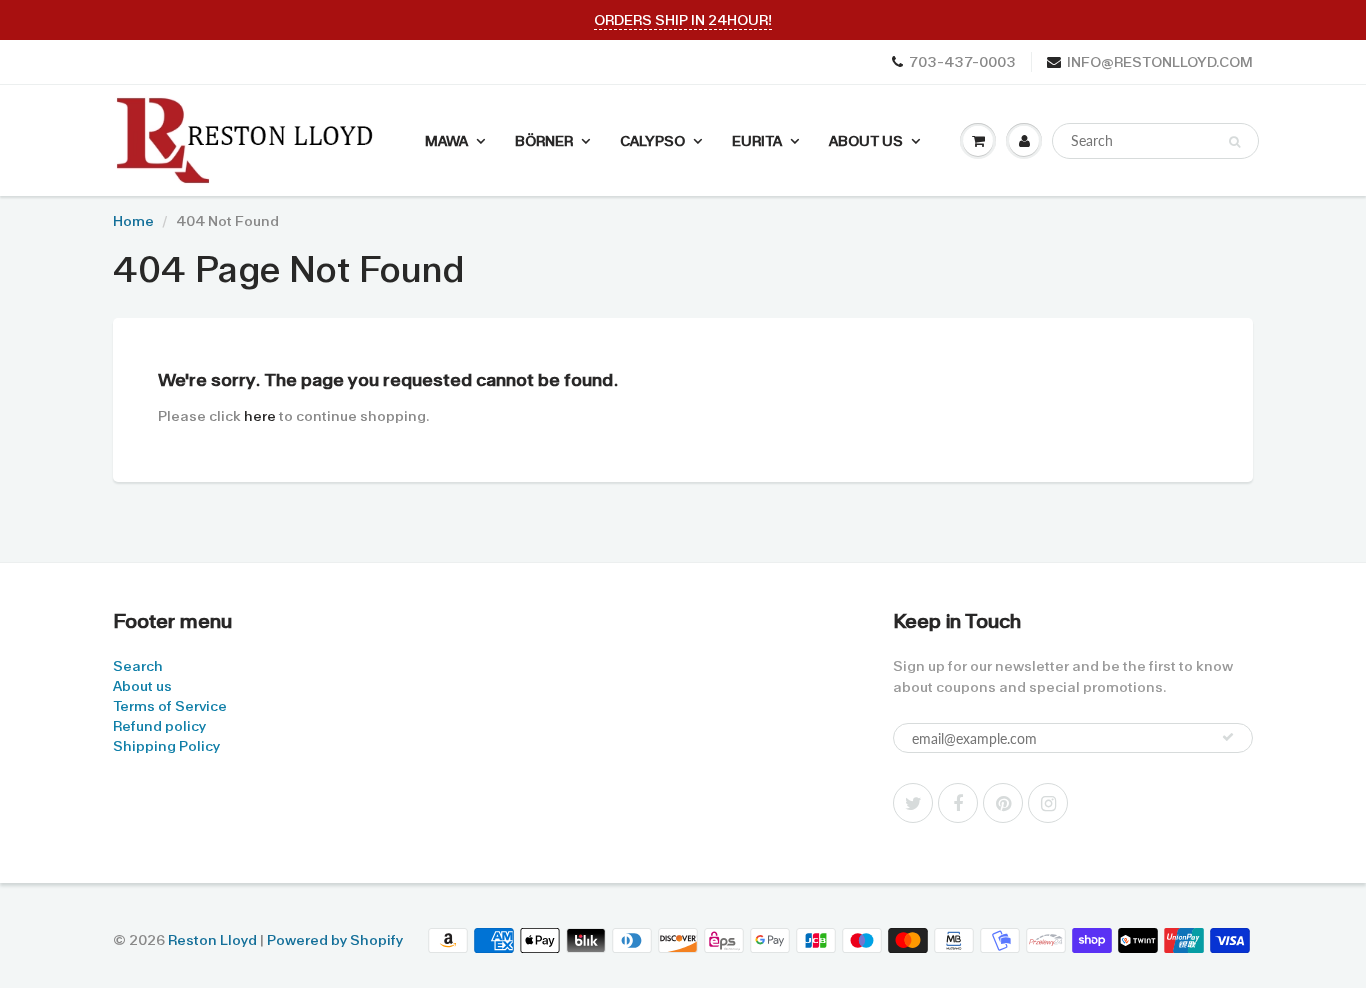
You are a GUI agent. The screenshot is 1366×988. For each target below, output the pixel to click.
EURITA (757, 141)
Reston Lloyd (212, 940)
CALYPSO (652, 141)
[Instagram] (1048, 803)
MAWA (446, 141)
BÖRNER (544, 141)
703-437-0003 (962, 62)
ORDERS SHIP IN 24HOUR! (683, 20)
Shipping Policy (166, 746)
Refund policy (159, 726)
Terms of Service (170, 706)
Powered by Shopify (335, 940)
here (260, 416)
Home (133, 221)
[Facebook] (958, 803)
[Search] (1234, 142)
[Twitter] (913, 803)
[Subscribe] (1228, 737)
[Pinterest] (1003, 803)
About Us (866, 141)
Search (138, 666)
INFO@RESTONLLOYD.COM (1160, 62)
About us (142, 686)
